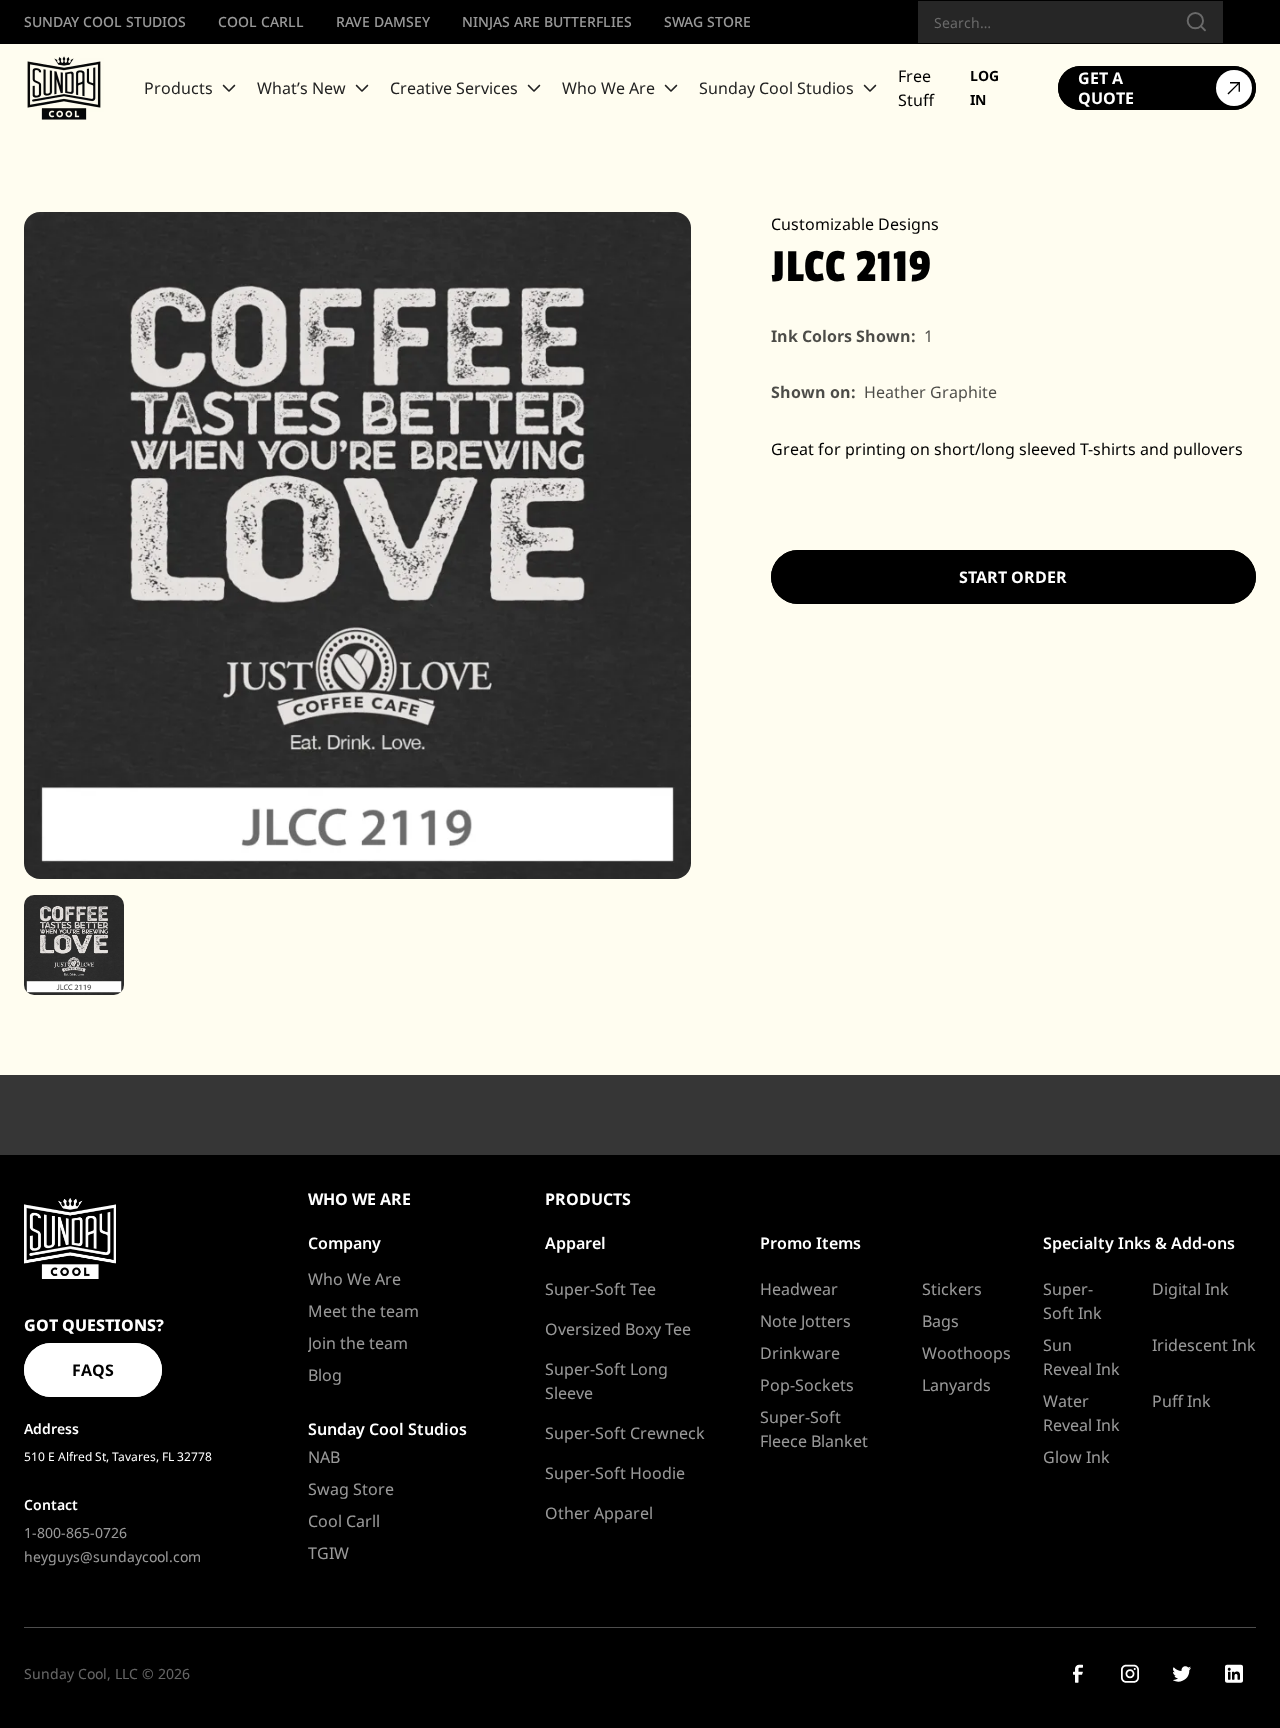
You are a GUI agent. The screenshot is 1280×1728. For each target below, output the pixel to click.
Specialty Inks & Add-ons (1139, 1243)
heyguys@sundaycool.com (112, 1556)
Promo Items (810, 1243)
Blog (325, 1375)
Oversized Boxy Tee (618, 1329)
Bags (940, 1321)
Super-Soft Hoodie (615, 1473)
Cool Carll (344, 1521)
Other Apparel (599, 1513)
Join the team (358, 1343)
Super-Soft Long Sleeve (606, 1381)
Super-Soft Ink (1072, 1301)
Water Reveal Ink (1081, 1413)
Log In (984, 87)
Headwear (799, 1289)
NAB (324, 1457)
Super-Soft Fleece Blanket (814, 1429)
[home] (64, 88)
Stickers (952, 1289)
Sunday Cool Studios (387, 1429)
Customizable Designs (855, 224)
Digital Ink (1190, 1289)
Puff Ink (1181, 1401)
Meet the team (363, 1311)
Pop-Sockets (807, 1385)
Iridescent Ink (1204, 1345)
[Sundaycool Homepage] (70, 1238)
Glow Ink (1076, 1457)
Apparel (575, 1243)
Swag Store (351, 1489)
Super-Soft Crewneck (625, 1433)
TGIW (328, 1553)
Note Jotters (805, 1321)
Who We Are (354, 1279)
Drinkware (800, 1353)
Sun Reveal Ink (1081, 1357)
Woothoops (966, 1353)
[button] (192, 88)
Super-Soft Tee (600, 1289)
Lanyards (956, 1385)
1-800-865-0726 (75, 1532)
